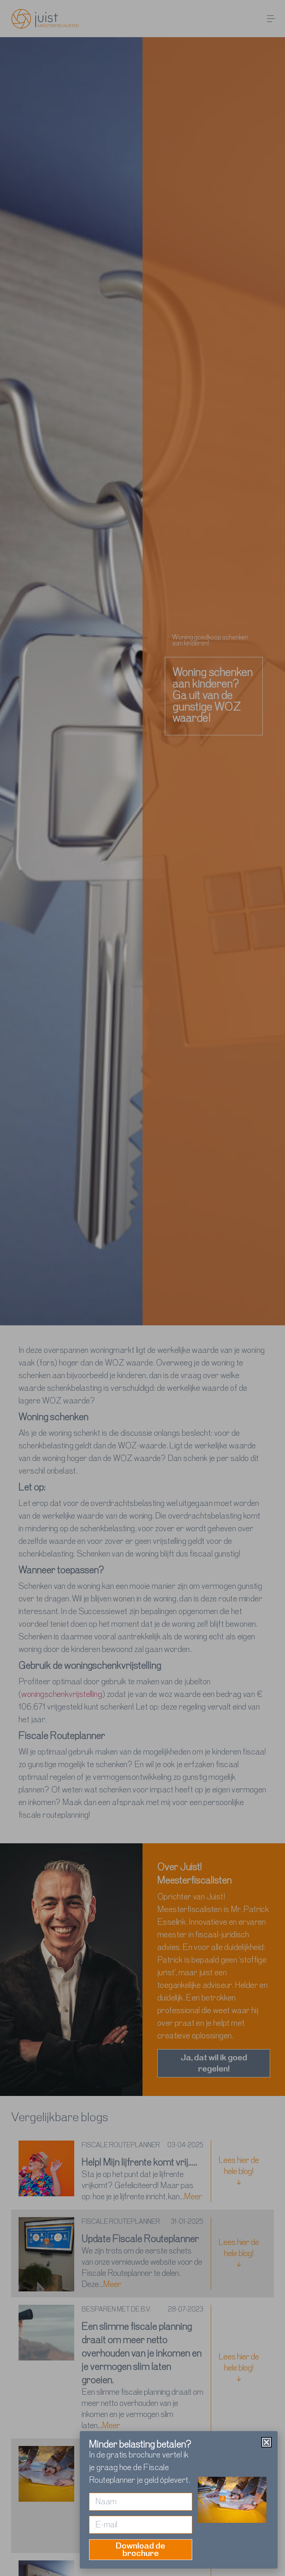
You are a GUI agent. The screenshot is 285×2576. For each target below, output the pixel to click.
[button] (266, 2442)
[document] (142, 1288)
